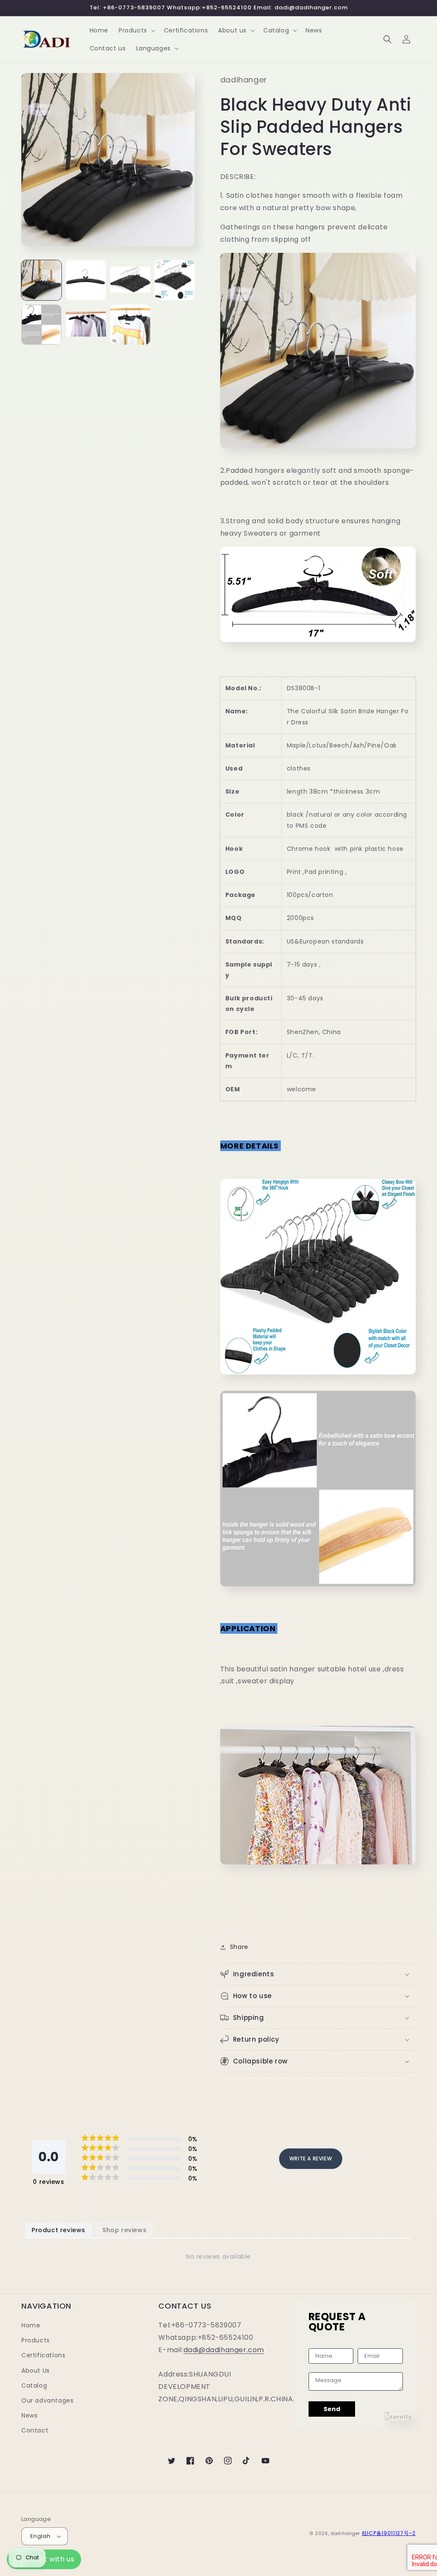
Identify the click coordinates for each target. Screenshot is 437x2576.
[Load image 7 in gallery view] (130, 325)
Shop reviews (124, 2230)
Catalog (34, 2386)
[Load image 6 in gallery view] (86, 325)
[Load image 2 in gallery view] (86, 280)
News (29, 2415)
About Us (36, 2371)
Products (36, 2340)
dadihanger (345, 2534)
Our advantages (47, 2400)
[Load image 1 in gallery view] (41, 280)
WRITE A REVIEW (311, 2158)
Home (31, 2325)
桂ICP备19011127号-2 (389, 2533)
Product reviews (58, 2230)
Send (332, 2409)
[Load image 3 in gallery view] (130, 280)
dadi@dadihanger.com (224, 2350)
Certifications (43, 2355)
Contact (35, 2430)
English (41, 2536)
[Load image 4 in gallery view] (175, 280)
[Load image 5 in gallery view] (41, 325)
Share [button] (239, 1947)
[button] (136, 30)
